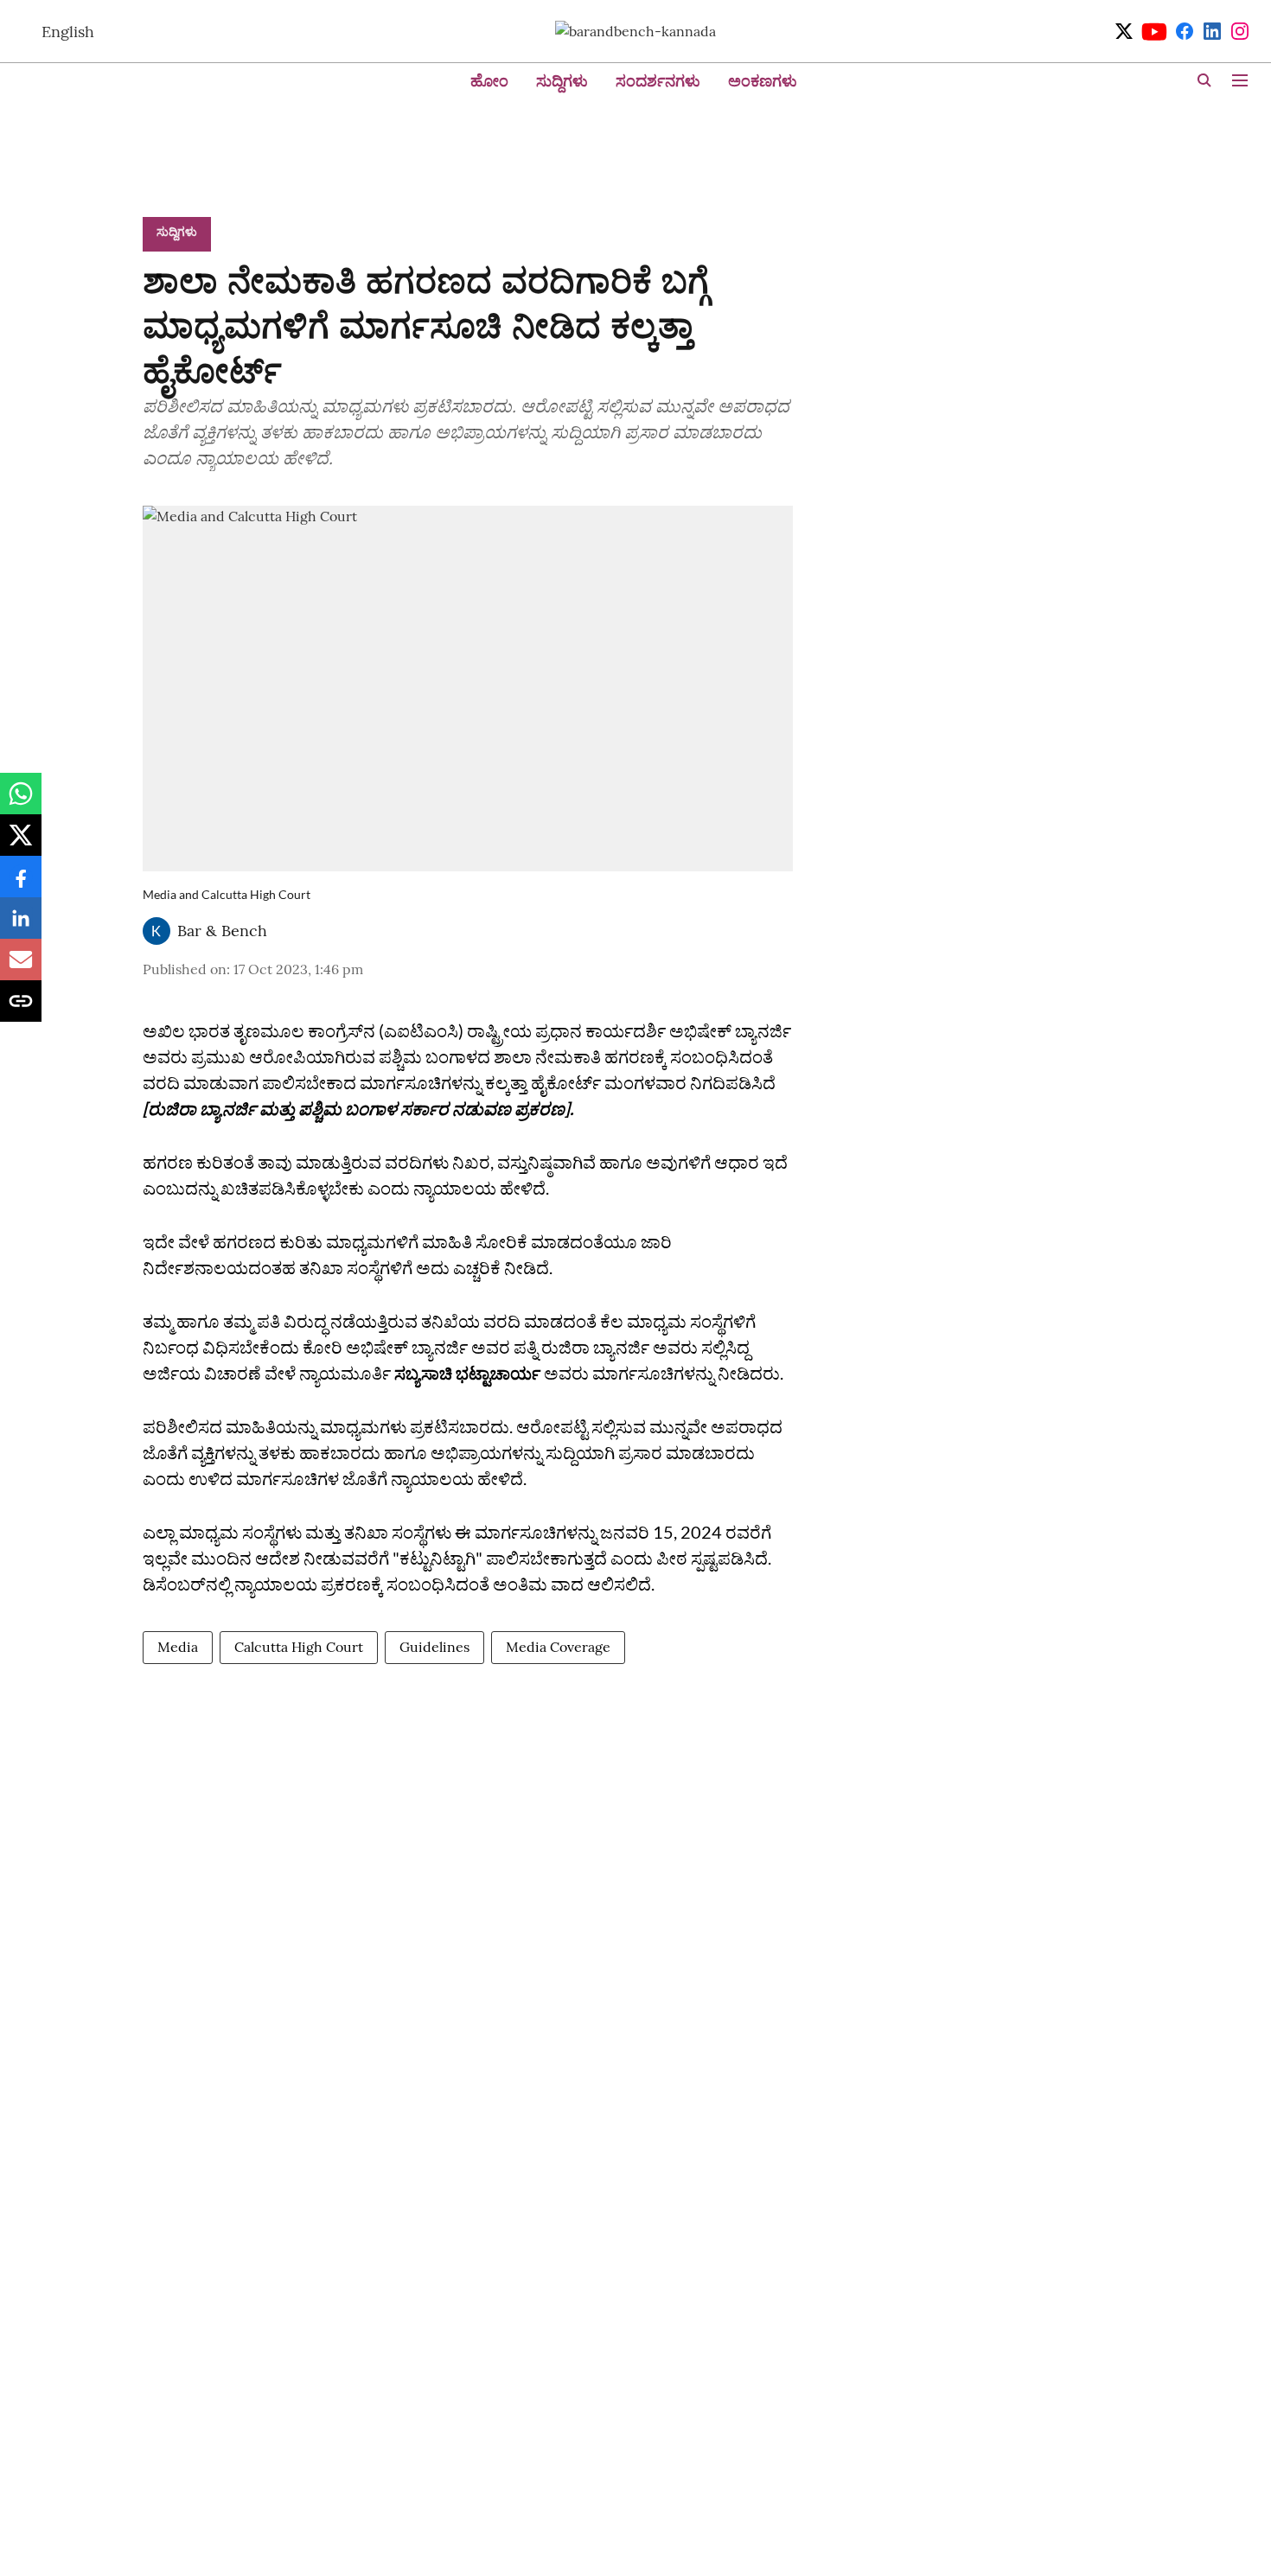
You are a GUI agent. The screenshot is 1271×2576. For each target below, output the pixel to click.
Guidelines (434, 1647)
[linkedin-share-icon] (21, 927)
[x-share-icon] (21, 844)
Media (178, 1647)
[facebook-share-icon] (21, 885)
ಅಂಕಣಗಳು (763, 81)
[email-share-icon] (21, 968)
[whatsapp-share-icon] (21, 802)
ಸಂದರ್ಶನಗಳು (658, 81)
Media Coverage (558, 1647)
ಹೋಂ (489, 81)
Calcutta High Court (299, 1647)
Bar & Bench (222, 931)
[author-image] (156, 931)
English (68, 32)
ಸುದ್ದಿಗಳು (562, 81)
